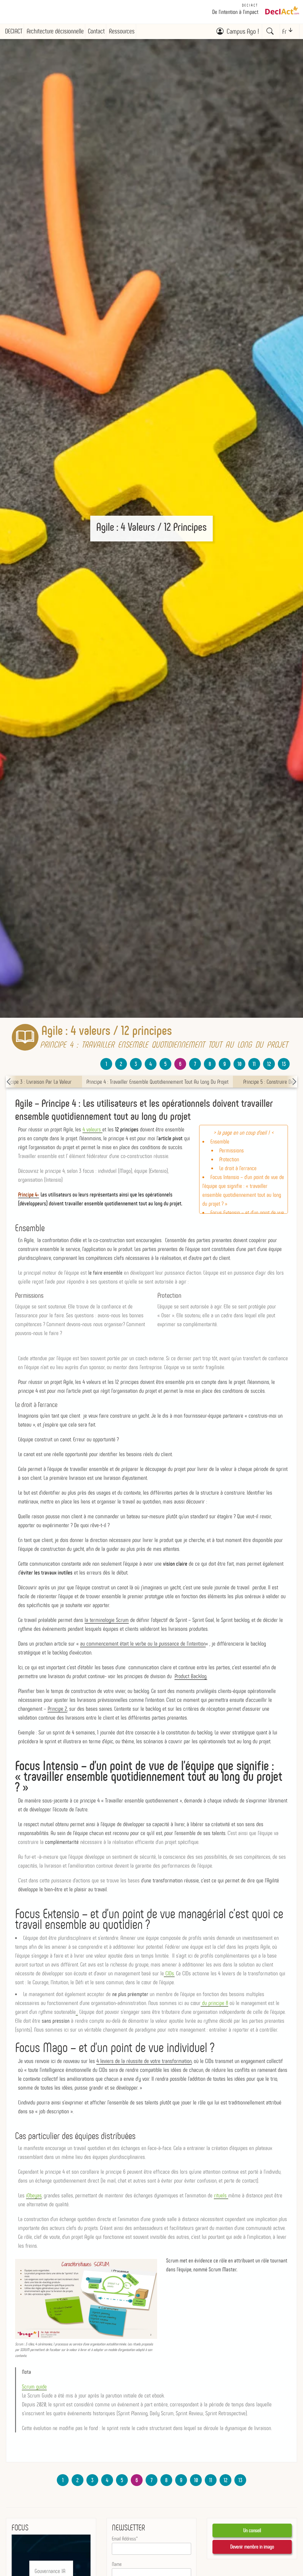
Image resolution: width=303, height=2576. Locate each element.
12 (269, 1064)
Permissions (232, 1150)
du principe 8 (214, 2003)
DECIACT (250, 5)
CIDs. (169, 1973)
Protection (229, 1159)
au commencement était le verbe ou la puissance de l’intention (143, 1644)
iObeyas (34, 2195)
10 (240, 1064)
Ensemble (220, 1141)
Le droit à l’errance (238, 1168)
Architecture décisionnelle (55, 31)
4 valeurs (92, 1129)
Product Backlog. (191, 1676)
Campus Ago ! (243, 31)
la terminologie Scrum (107, 1620)
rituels (221, 2195)
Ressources (122, 31)
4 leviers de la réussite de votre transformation (144, 2061)
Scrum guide (34, 2387)
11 (254, 1064)
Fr (284, 32)
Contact (96, 31)
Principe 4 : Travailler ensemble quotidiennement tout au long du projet (157, 1082)
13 (284, 1064)
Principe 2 (57, 1709)
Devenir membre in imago (252, 2547)
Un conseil (252, 2530)
